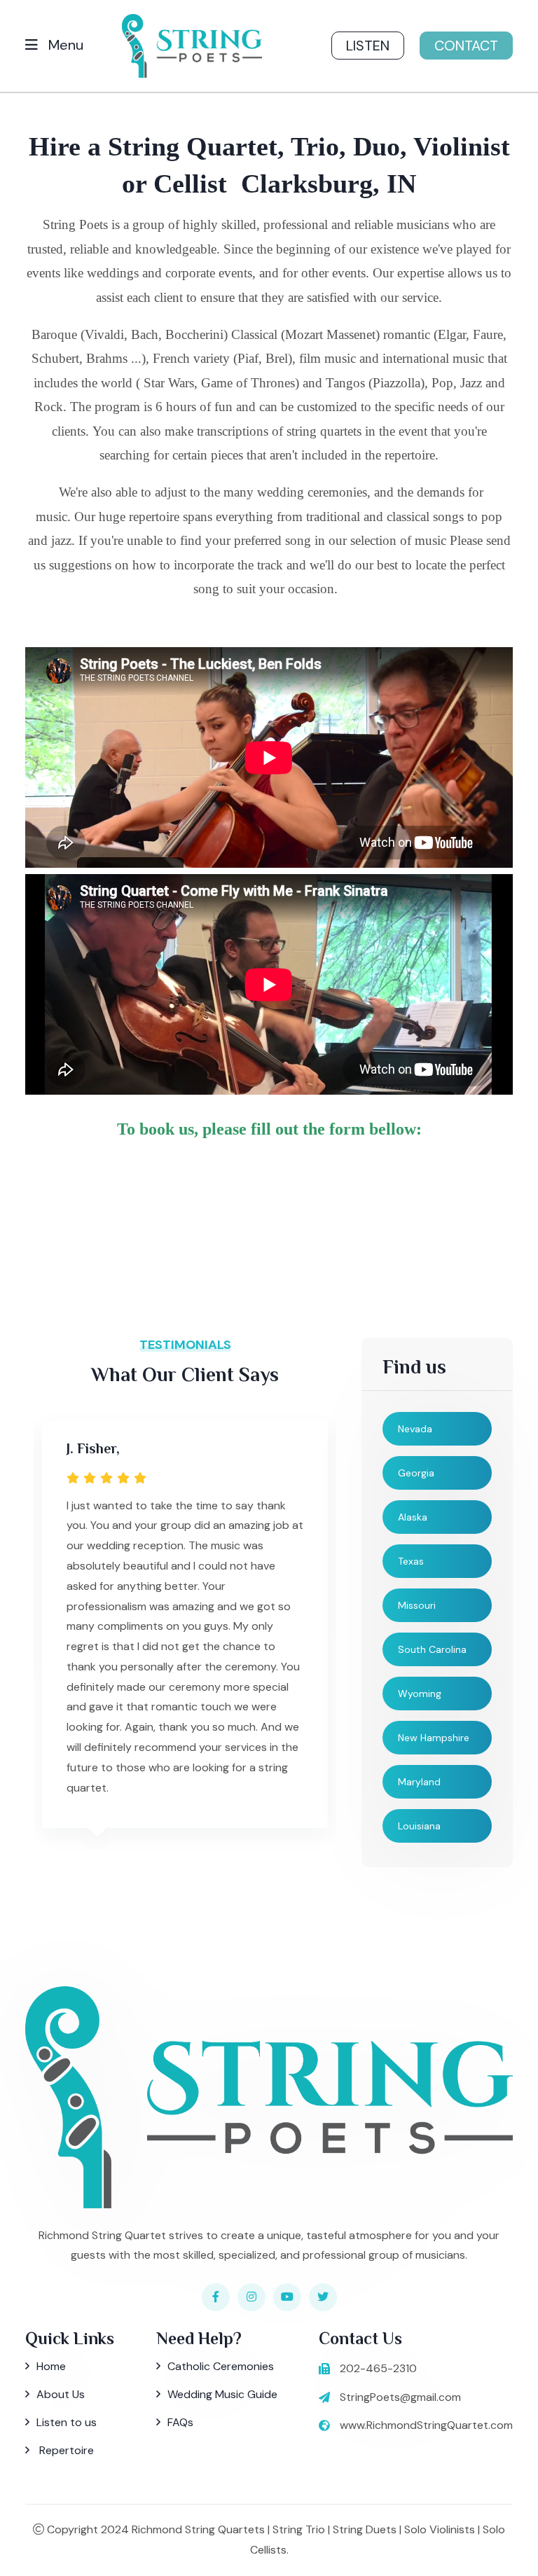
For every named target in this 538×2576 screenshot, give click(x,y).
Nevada (415, 1429)
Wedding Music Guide (222, 2394)
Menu (64, 45)
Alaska (413, 1517)
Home (51, 2366)
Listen (368, 46)
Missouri (417, 1605)
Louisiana (419, 1826)
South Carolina (432, 1649)
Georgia (416, 1473)
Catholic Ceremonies (221, 2366)
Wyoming (420, 1694)
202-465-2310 (378, 2368)
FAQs (180, 2422)
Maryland (419, 1782)
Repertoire (65, 2450)
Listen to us (67, 2422)
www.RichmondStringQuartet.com (426, 2425)
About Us (61, 2394)
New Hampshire (434, 1738)
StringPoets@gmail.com (400, 2397)
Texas (411, 1561)
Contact (466, 46)
